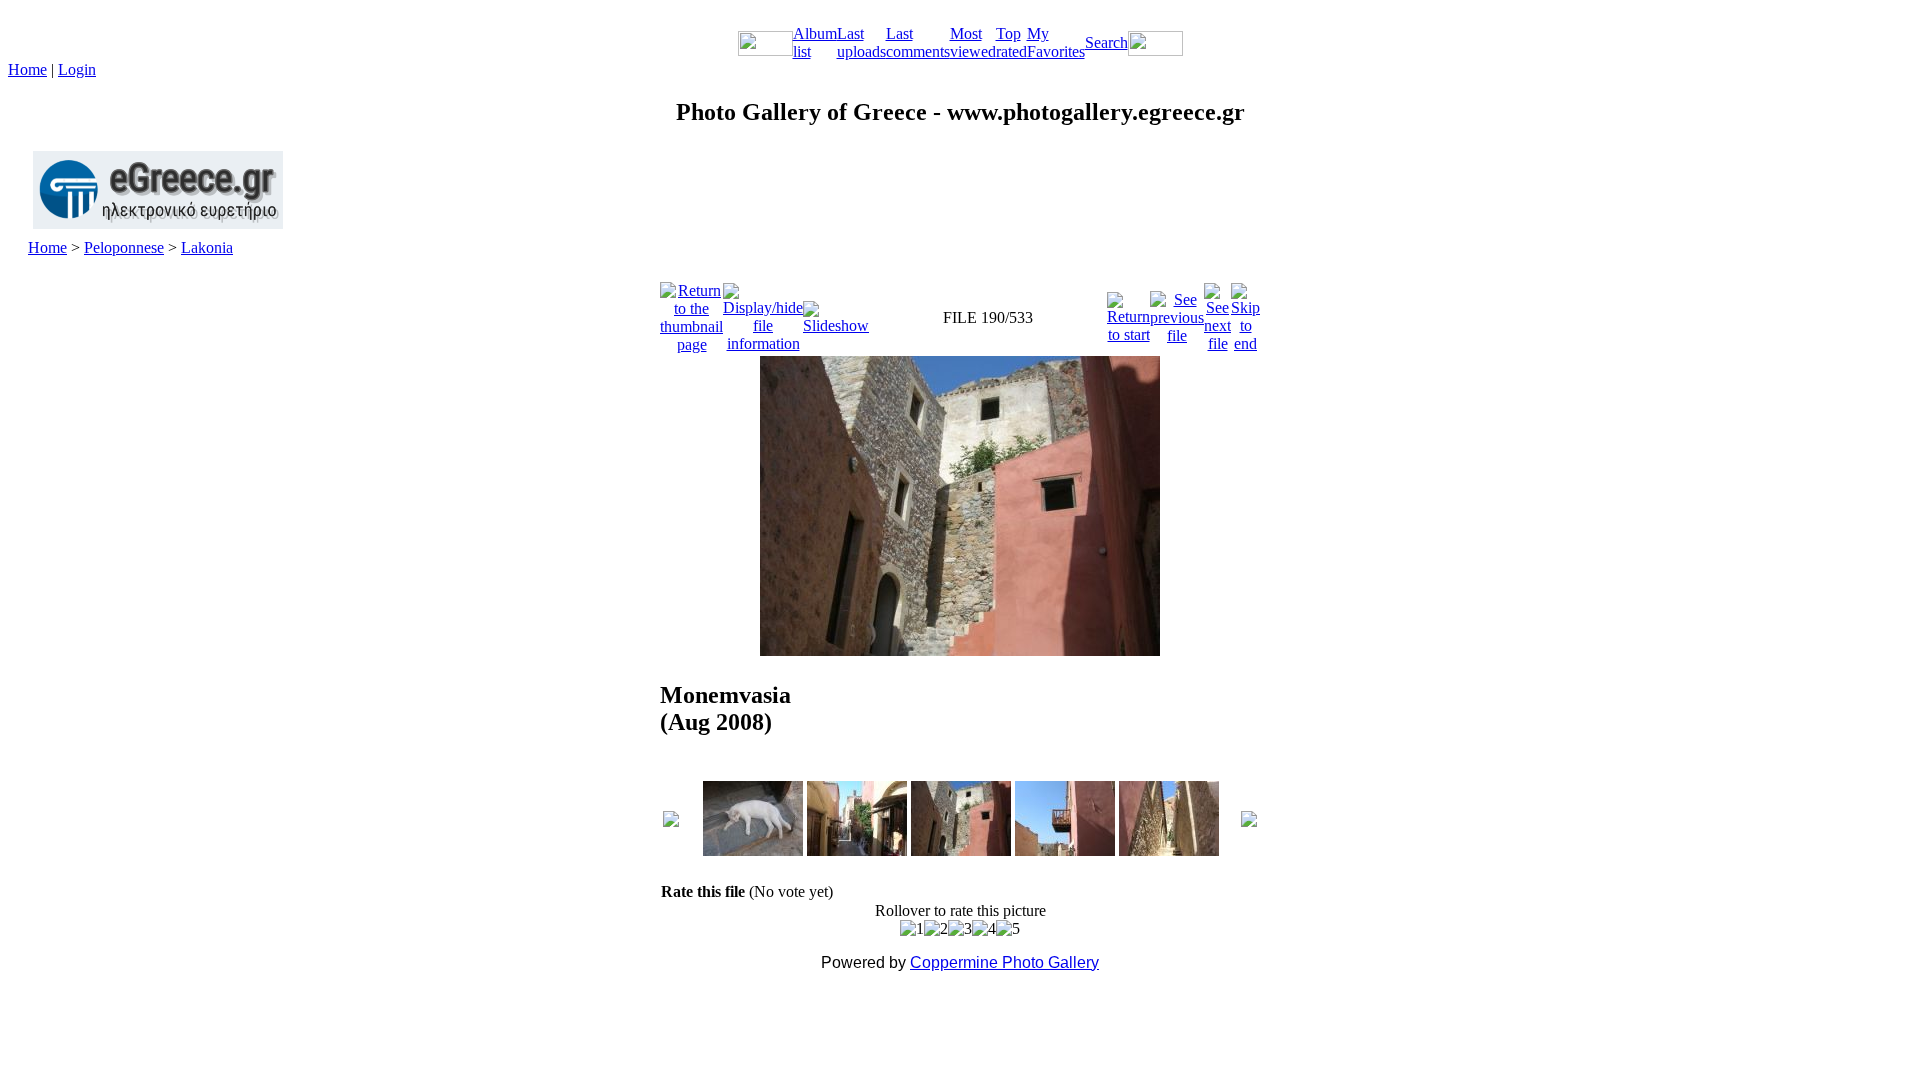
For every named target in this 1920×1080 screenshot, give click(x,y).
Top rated (1011, 42)
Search (1106, 42)
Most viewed (973, 42)
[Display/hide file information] (763, 312)
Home (27, 69)
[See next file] (1217, 312)
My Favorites (1056, 42)
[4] (984, 929)
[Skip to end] (1245, 312)
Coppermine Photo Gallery (1004, 962)
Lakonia (207, 247)
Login (77, 69)
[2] (936, 929)
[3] (960, 929)
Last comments (918, 42)
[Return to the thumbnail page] (691, 312)
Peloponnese (124, 247)
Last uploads (861, 42)
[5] (1008, 929)
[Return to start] (1128, 312)
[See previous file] (1177, 312)
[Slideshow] (836, 312)
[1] (912, 929)
